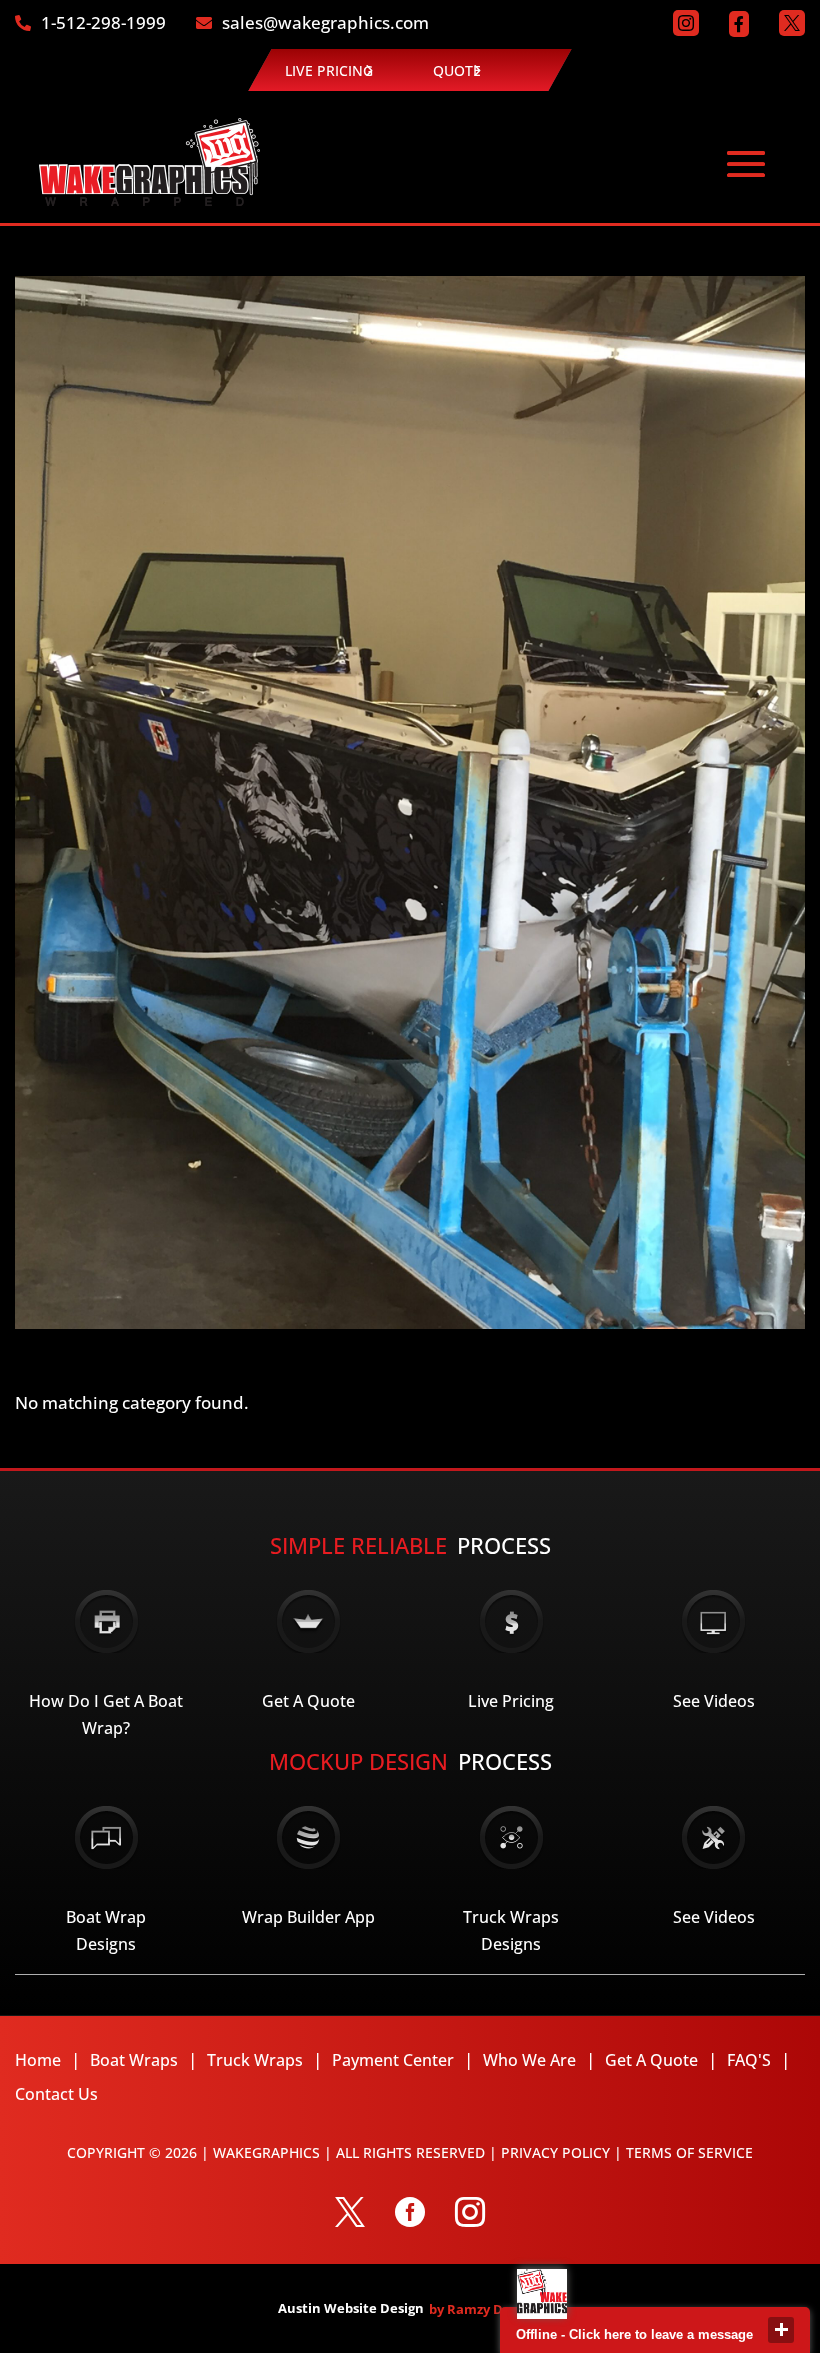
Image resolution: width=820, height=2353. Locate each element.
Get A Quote (308, 1701)
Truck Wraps (255, 2060)
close (781, 2330)
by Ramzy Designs (486, 2309)
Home (38, 2060)
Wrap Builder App (308, 1917)
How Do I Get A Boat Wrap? (106, 1714)
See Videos (714, 1701)
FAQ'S (749, 2060)
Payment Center (393, 2060)
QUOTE (457, 70)
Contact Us (56, 2094)
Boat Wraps (134, 2060)
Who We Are (529, 2060)
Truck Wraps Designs (511, 1930)
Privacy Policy (555, 2152)
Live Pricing (511, 1701)
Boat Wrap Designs (106, 1930)
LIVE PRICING (329, 70)
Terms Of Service (689, 2152)
